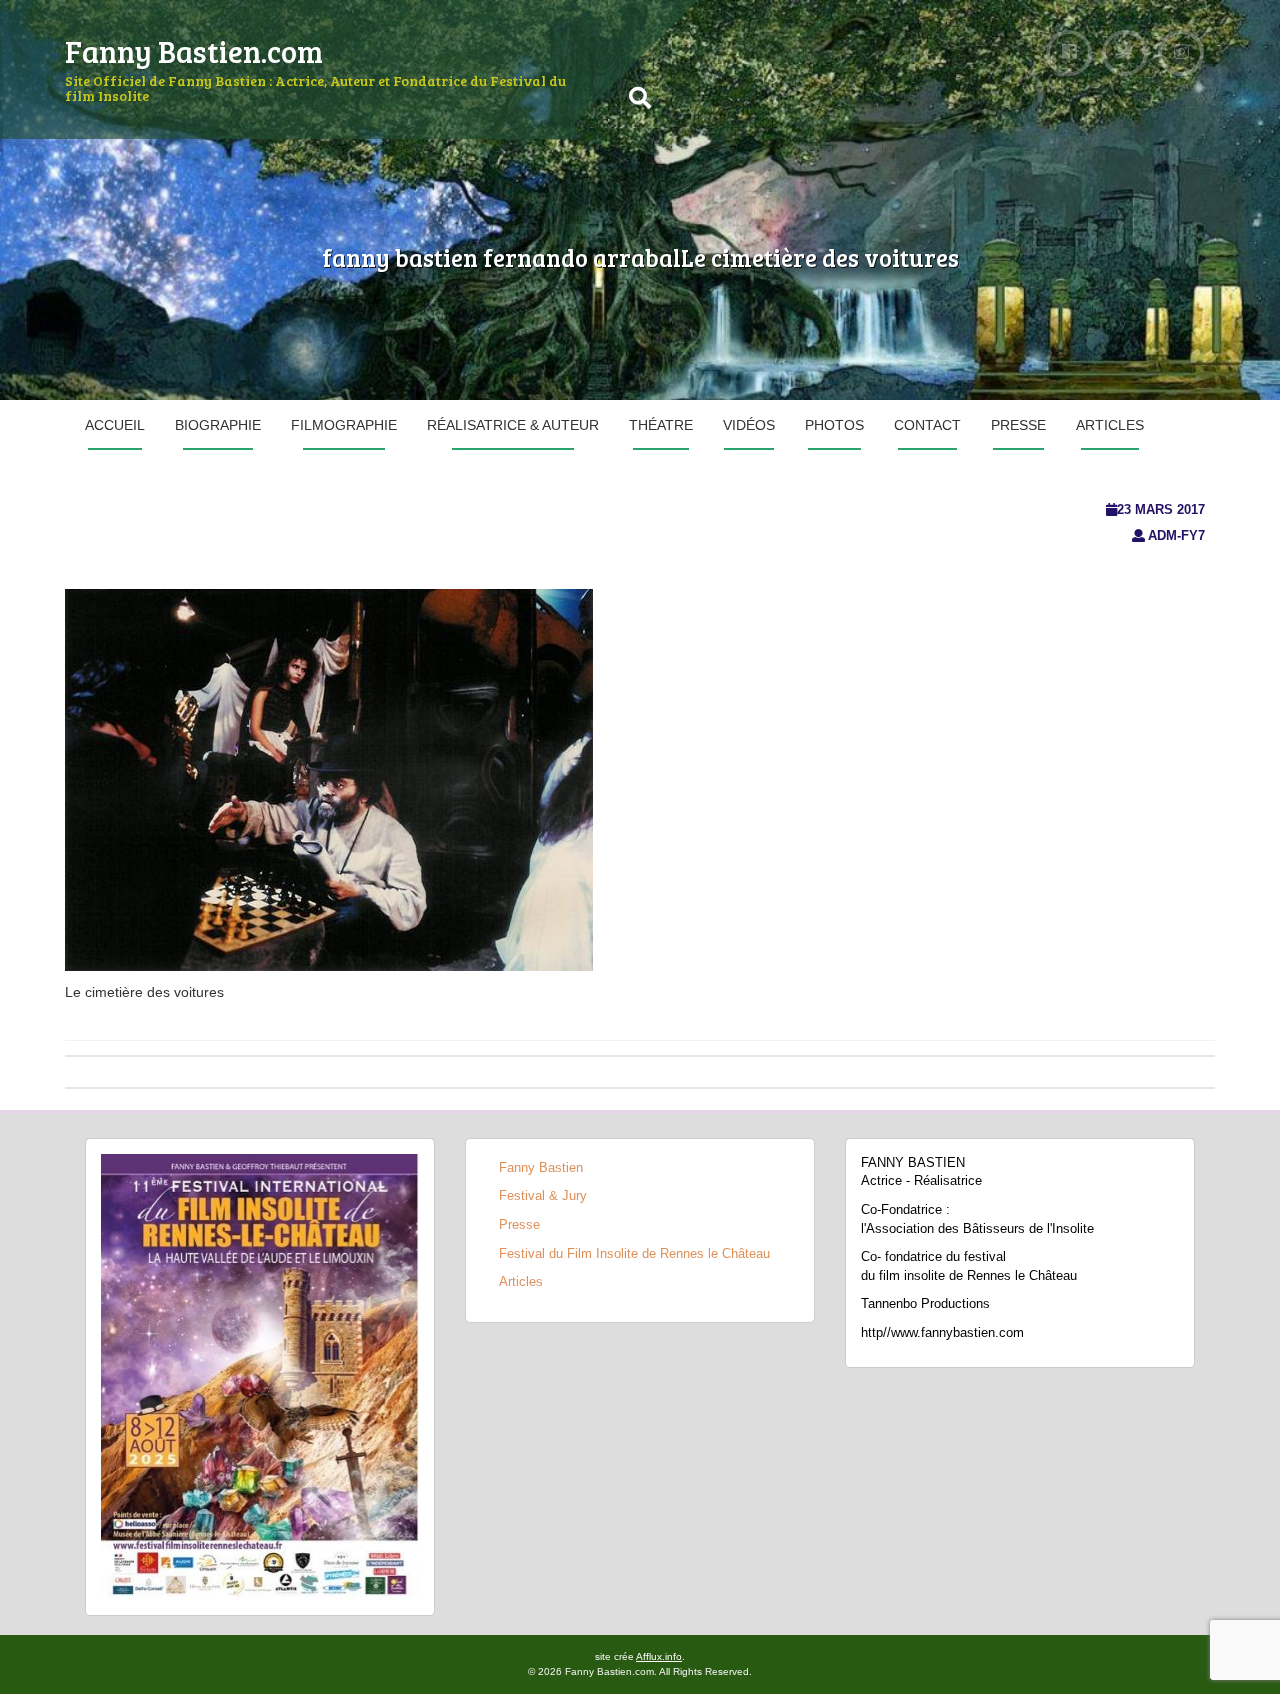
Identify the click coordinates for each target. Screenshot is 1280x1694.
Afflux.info (659, 1656)
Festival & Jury (543, 1195)
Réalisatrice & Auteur (513, 425)
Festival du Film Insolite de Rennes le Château (634, 1253)
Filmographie (344, 425)
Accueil (115, 425)
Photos (834, 425)
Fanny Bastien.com (194, 51)
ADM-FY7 (1176, 535)
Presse (1018, 425)
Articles (1110, 425)
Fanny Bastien (541, 1167)
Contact (927, 425)
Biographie (218, 425)
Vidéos (749, 425)
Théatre (661, 425)
